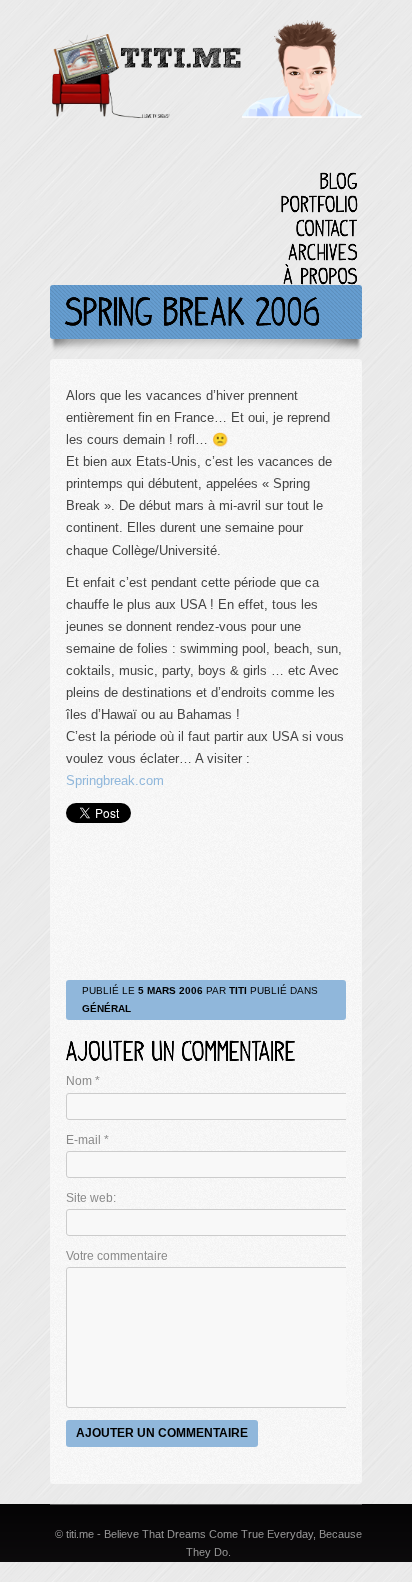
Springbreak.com (115, 780)
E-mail (87, 1140)
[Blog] (339, 180)
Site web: (91, 1198)
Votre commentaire (117, 1256)
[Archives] (323, 251)
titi (238, 990)
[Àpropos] (320, 275)
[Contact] (327, 227)
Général (106, 1008)
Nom (83, 1081)
